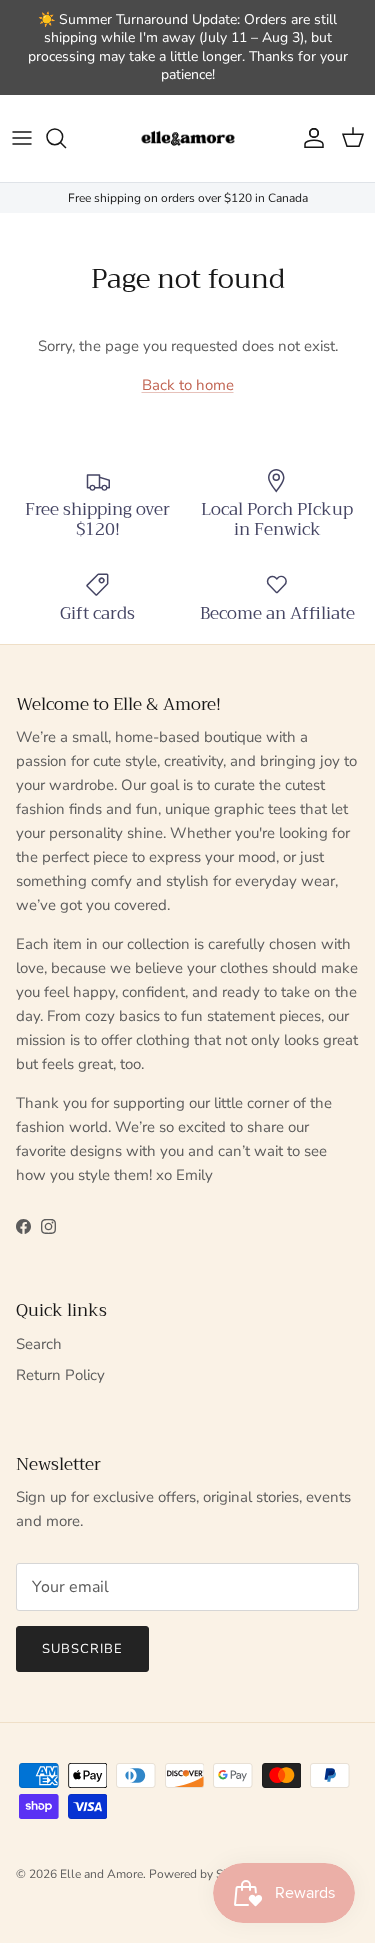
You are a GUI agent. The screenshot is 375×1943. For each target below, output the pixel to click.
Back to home (188, 385)
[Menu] (22, 138)
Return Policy (60, 1375)
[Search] (66, 138)
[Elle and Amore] (188, 138)
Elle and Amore (101, 1874)
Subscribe (82, 1649)
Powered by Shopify (203, 1874)
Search (39, 1344)
